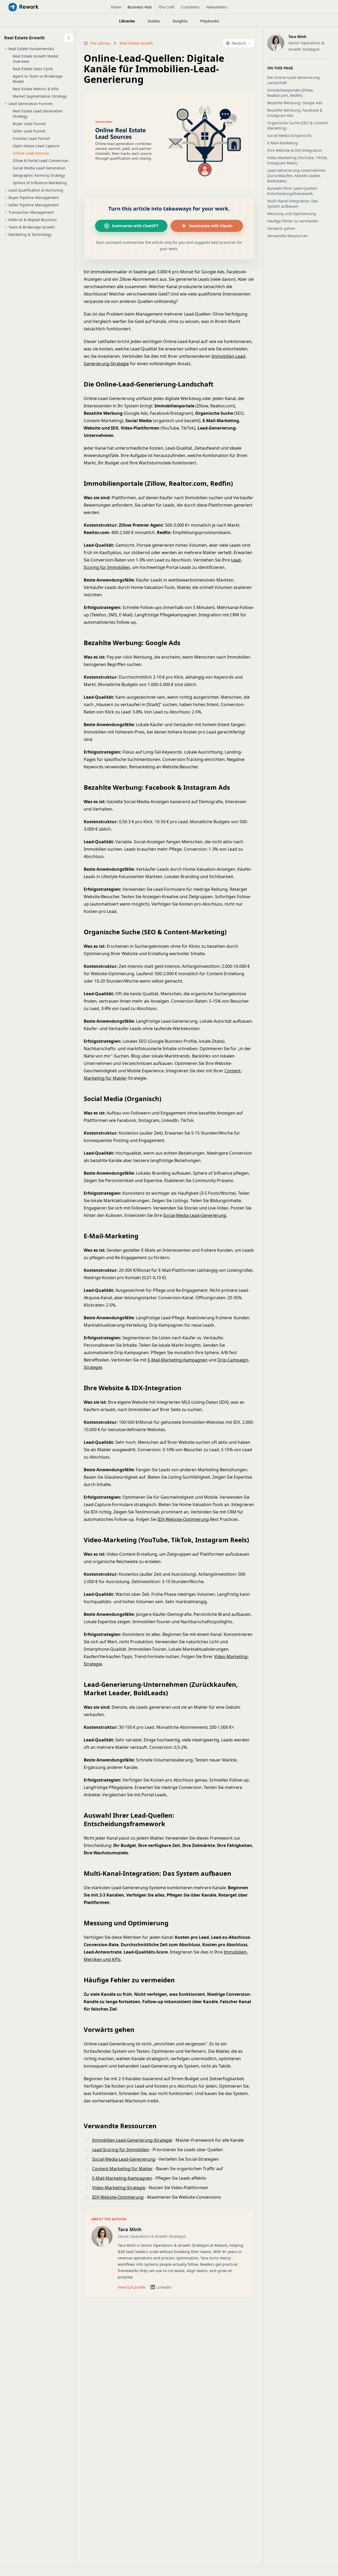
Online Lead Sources (31, 153)
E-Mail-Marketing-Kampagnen (178, 1360)
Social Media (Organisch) (289, 135)
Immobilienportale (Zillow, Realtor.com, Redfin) (290, 93)
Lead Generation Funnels (31, 104)
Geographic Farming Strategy (39, 175)
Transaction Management (31, 212)
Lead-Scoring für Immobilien (121, 2150)
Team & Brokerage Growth (32, 227)
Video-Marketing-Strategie (119, 2188)
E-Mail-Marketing (283, 143)
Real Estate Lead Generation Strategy (38, 114)
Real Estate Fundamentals (31, 49)
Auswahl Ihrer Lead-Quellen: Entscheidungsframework (293, 191)
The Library (100, 43)
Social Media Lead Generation (39, 168)
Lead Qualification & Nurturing (36, 190)
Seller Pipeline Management (34, 205)
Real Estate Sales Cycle (33, 69)
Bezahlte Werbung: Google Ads (295, 103)
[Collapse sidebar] (69, 38)
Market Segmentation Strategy (40, 96)
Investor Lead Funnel (31, 138)
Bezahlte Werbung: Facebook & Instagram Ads (295, 113)
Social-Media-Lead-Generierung (195, 1215)
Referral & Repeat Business (33, 220)
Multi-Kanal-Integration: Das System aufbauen (293, 204)
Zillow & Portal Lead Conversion (41, 161)
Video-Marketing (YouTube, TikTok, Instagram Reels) (297, 160)
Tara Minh (130, 2229)
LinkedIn (164, 2287)
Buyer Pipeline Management (34, 197)
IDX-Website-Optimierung (183, 1519)
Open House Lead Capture (36, 146)
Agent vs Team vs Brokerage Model (38, 79)
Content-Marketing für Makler (122, 2169)
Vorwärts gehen (281, 228)
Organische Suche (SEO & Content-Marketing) (298, 125)
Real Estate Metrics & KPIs (36, 89)
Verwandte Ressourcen (288, 236)
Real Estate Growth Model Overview (36, 59)
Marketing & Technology (30, 234)
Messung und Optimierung (292, 214)
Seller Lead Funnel (29, 131)
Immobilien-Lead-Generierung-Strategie (132, 2140)
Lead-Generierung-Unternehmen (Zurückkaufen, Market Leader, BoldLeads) (297, 176)
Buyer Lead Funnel (29, 124)
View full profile (132, 2287)
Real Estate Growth (25, 38)
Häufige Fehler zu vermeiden (293, 221)
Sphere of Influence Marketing (40, 183)
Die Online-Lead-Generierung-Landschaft (294, 80)
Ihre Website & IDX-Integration (295, 150)
